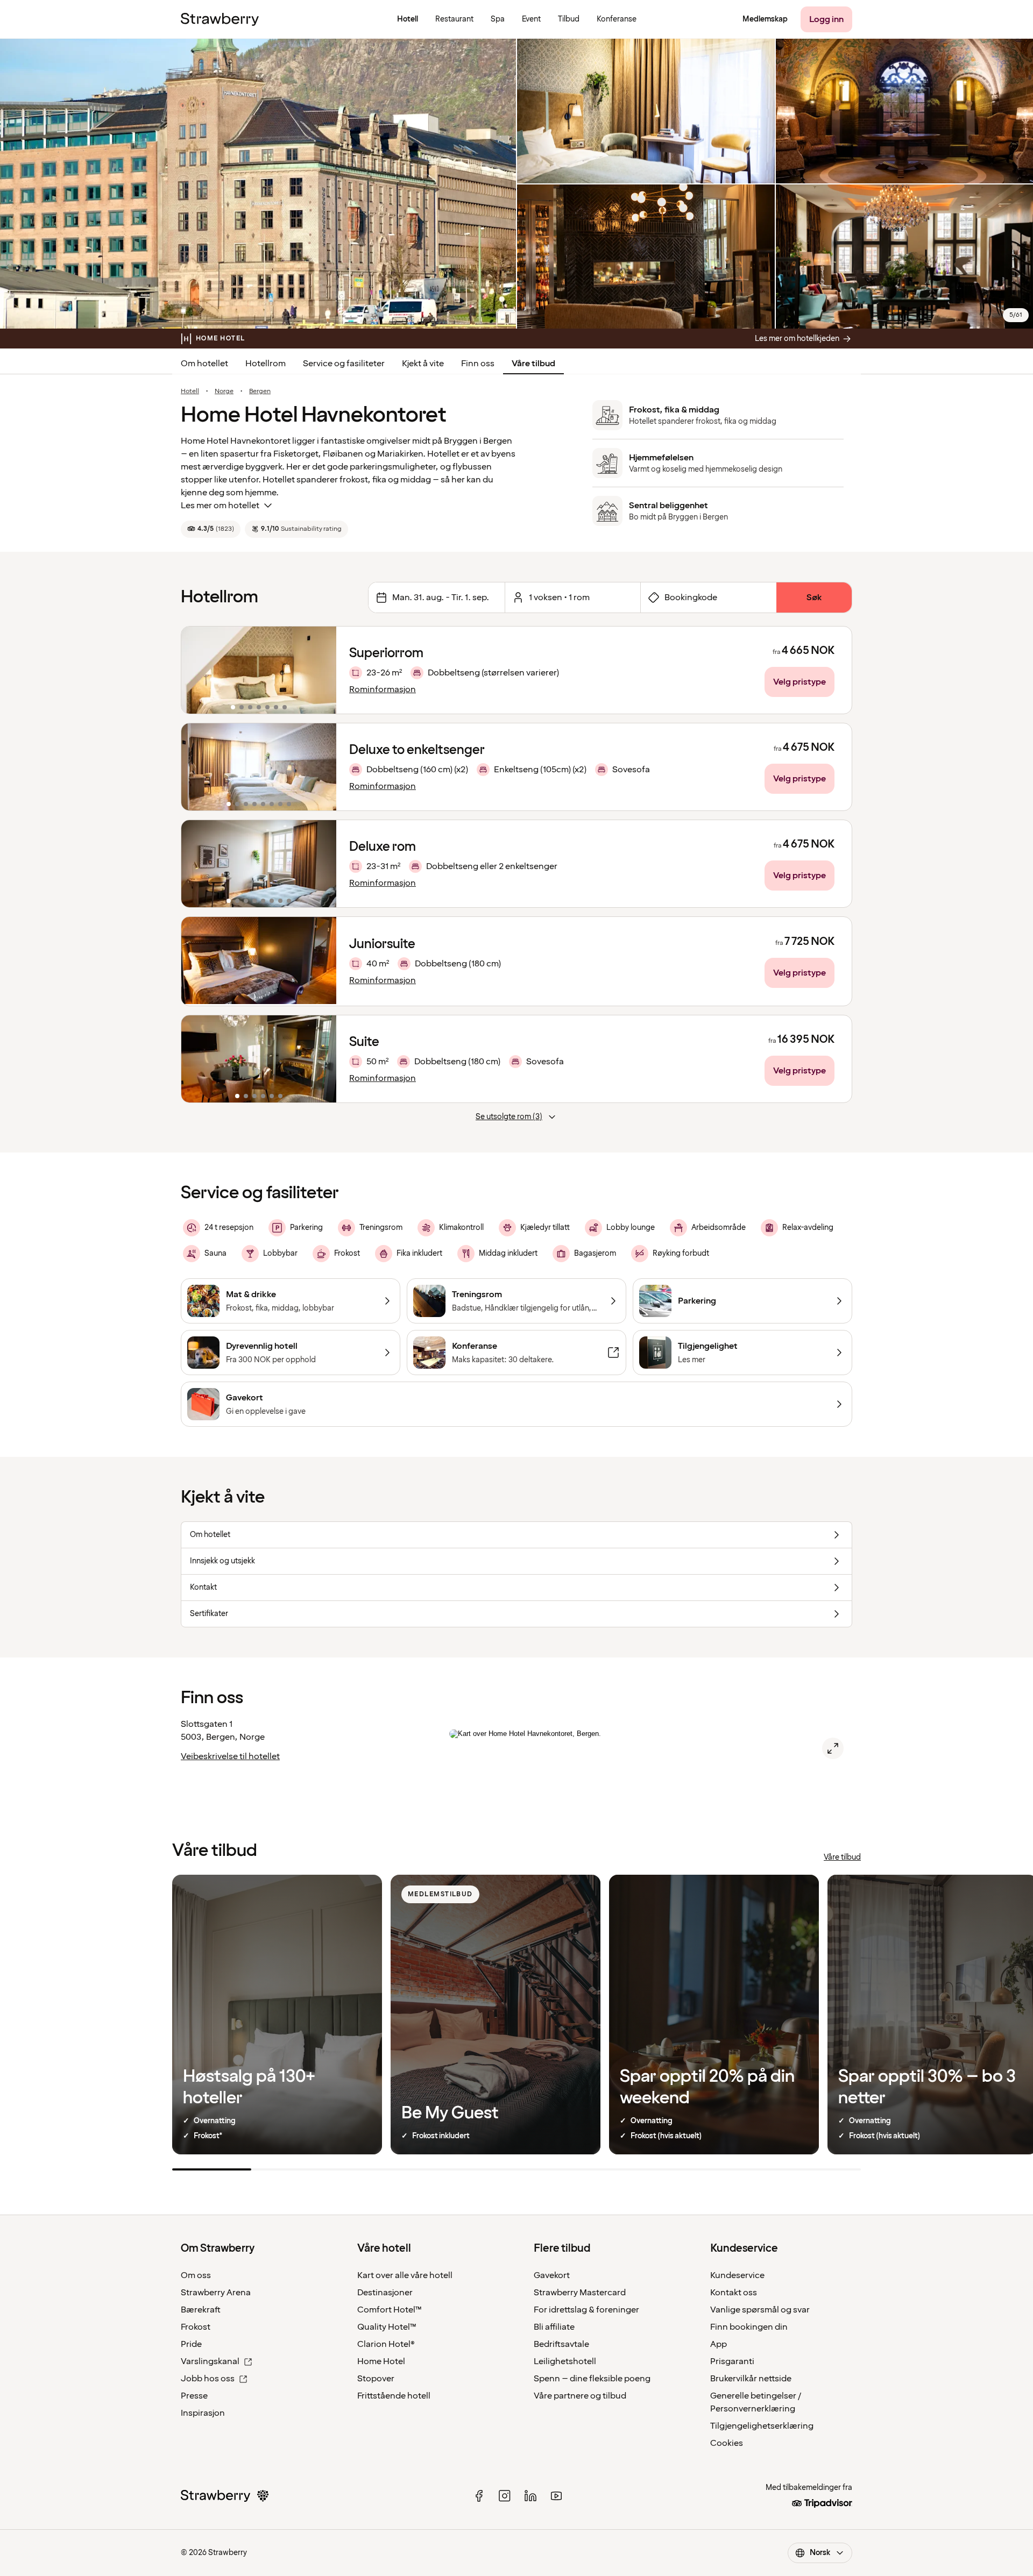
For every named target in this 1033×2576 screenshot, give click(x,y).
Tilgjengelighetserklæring (762, 2426)
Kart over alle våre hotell (405, 2275)
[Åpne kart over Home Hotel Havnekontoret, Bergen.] (833, 1748)
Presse (194, 2396)
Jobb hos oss (208, 2379)
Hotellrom (266, 364)
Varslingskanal (210, 2361)
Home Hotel (381, 2361)
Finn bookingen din (749, 2327)
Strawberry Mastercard (580, 2293)
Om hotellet (204, 364)
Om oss (196, 2275)
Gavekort (552, 2275)
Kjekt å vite (423, 364)
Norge (224, 392)
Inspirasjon (203, 2413)
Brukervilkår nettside (751, 2379)
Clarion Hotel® (386, 2344)
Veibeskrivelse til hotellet (230, 1756)
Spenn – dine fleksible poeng (592, 2379)
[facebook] (479, 2496)
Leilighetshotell (565, 2361)
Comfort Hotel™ (390, 2310)
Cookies (727, 2443)
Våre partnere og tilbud (580, 2396)
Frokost (196, 2327)
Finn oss (478, 364)
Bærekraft (201, 2310)
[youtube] (556, 2496)
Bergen (260, 392)
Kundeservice (737, 2275)
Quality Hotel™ (387, 2327)
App (719, 2344)
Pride (191, 2344)
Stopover (376, 2379)
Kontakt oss (734, 2293)
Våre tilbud (533, 364)
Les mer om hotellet (220, 506)
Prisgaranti (732, 2361)
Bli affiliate (554, 2327)
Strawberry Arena (216, 2293)
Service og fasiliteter (344, 364)
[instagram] (505, 2496)
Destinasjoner (385, 2293)
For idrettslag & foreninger (586, 2310)
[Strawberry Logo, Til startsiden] (220, 19)
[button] (259, 670)
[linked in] (530, 2496)
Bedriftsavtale (561, 2344)
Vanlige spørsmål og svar (760, 2310)
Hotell (190, 392)
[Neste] (321, 670)
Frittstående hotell (394, 2396)
